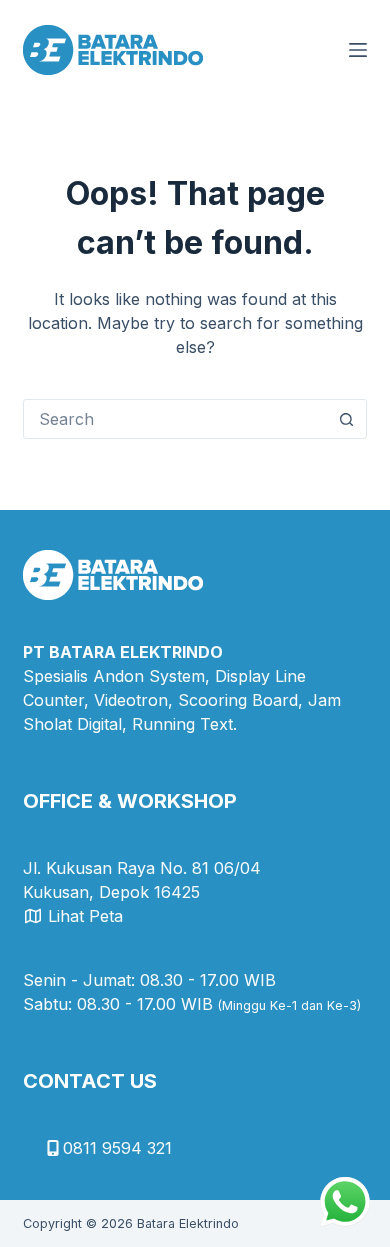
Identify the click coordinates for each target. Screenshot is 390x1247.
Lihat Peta (85, 916)
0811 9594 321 (117, 1148)
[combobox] (175, 419)
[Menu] (358, 50)
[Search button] (347, 419)
